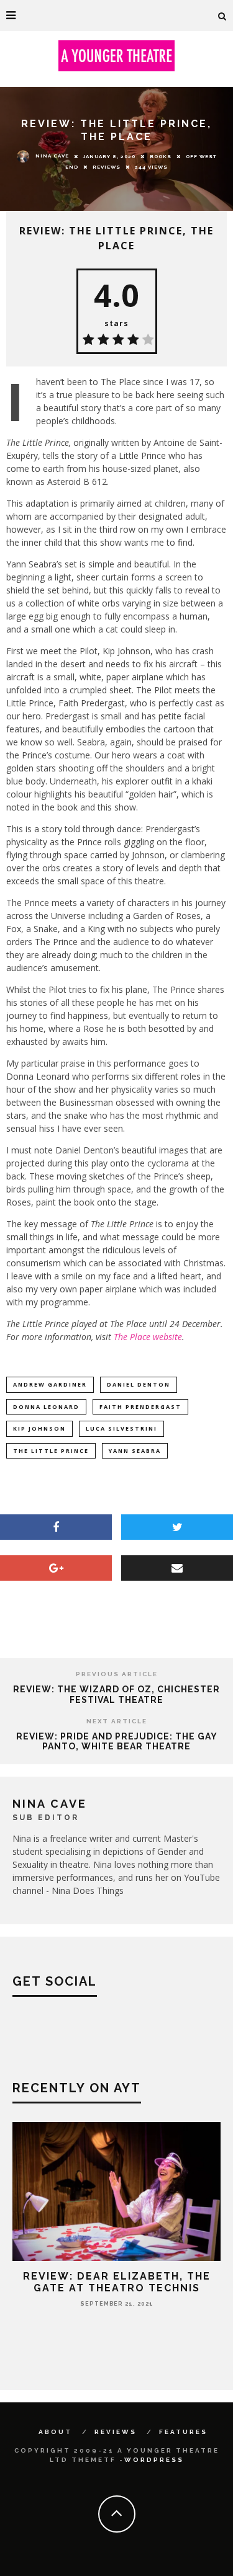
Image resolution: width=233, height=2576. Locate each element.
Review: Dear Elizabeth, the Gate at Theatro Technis (117, 2282)
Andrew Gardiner (50, 1384)
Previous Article (117, 1674)
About (55, 2432)
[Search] (222, 16)
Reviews (107, 167)
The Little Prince (51, 1451)
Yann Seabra (135, 1451)
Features (183, 2432)
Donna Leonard (46, 1407)
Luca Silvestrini (121, 1428)
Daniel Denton (139, 1384)
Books (161, 156)
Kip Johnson (39, 1428)
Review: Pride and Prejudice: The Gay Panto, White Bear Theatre (117, 1742)
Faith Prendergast (140, 1407)
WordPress (154, 2460)
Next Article (117, 1721)
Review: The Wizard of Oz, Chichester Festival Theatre (116, 1694)
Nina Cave (52, 156)
